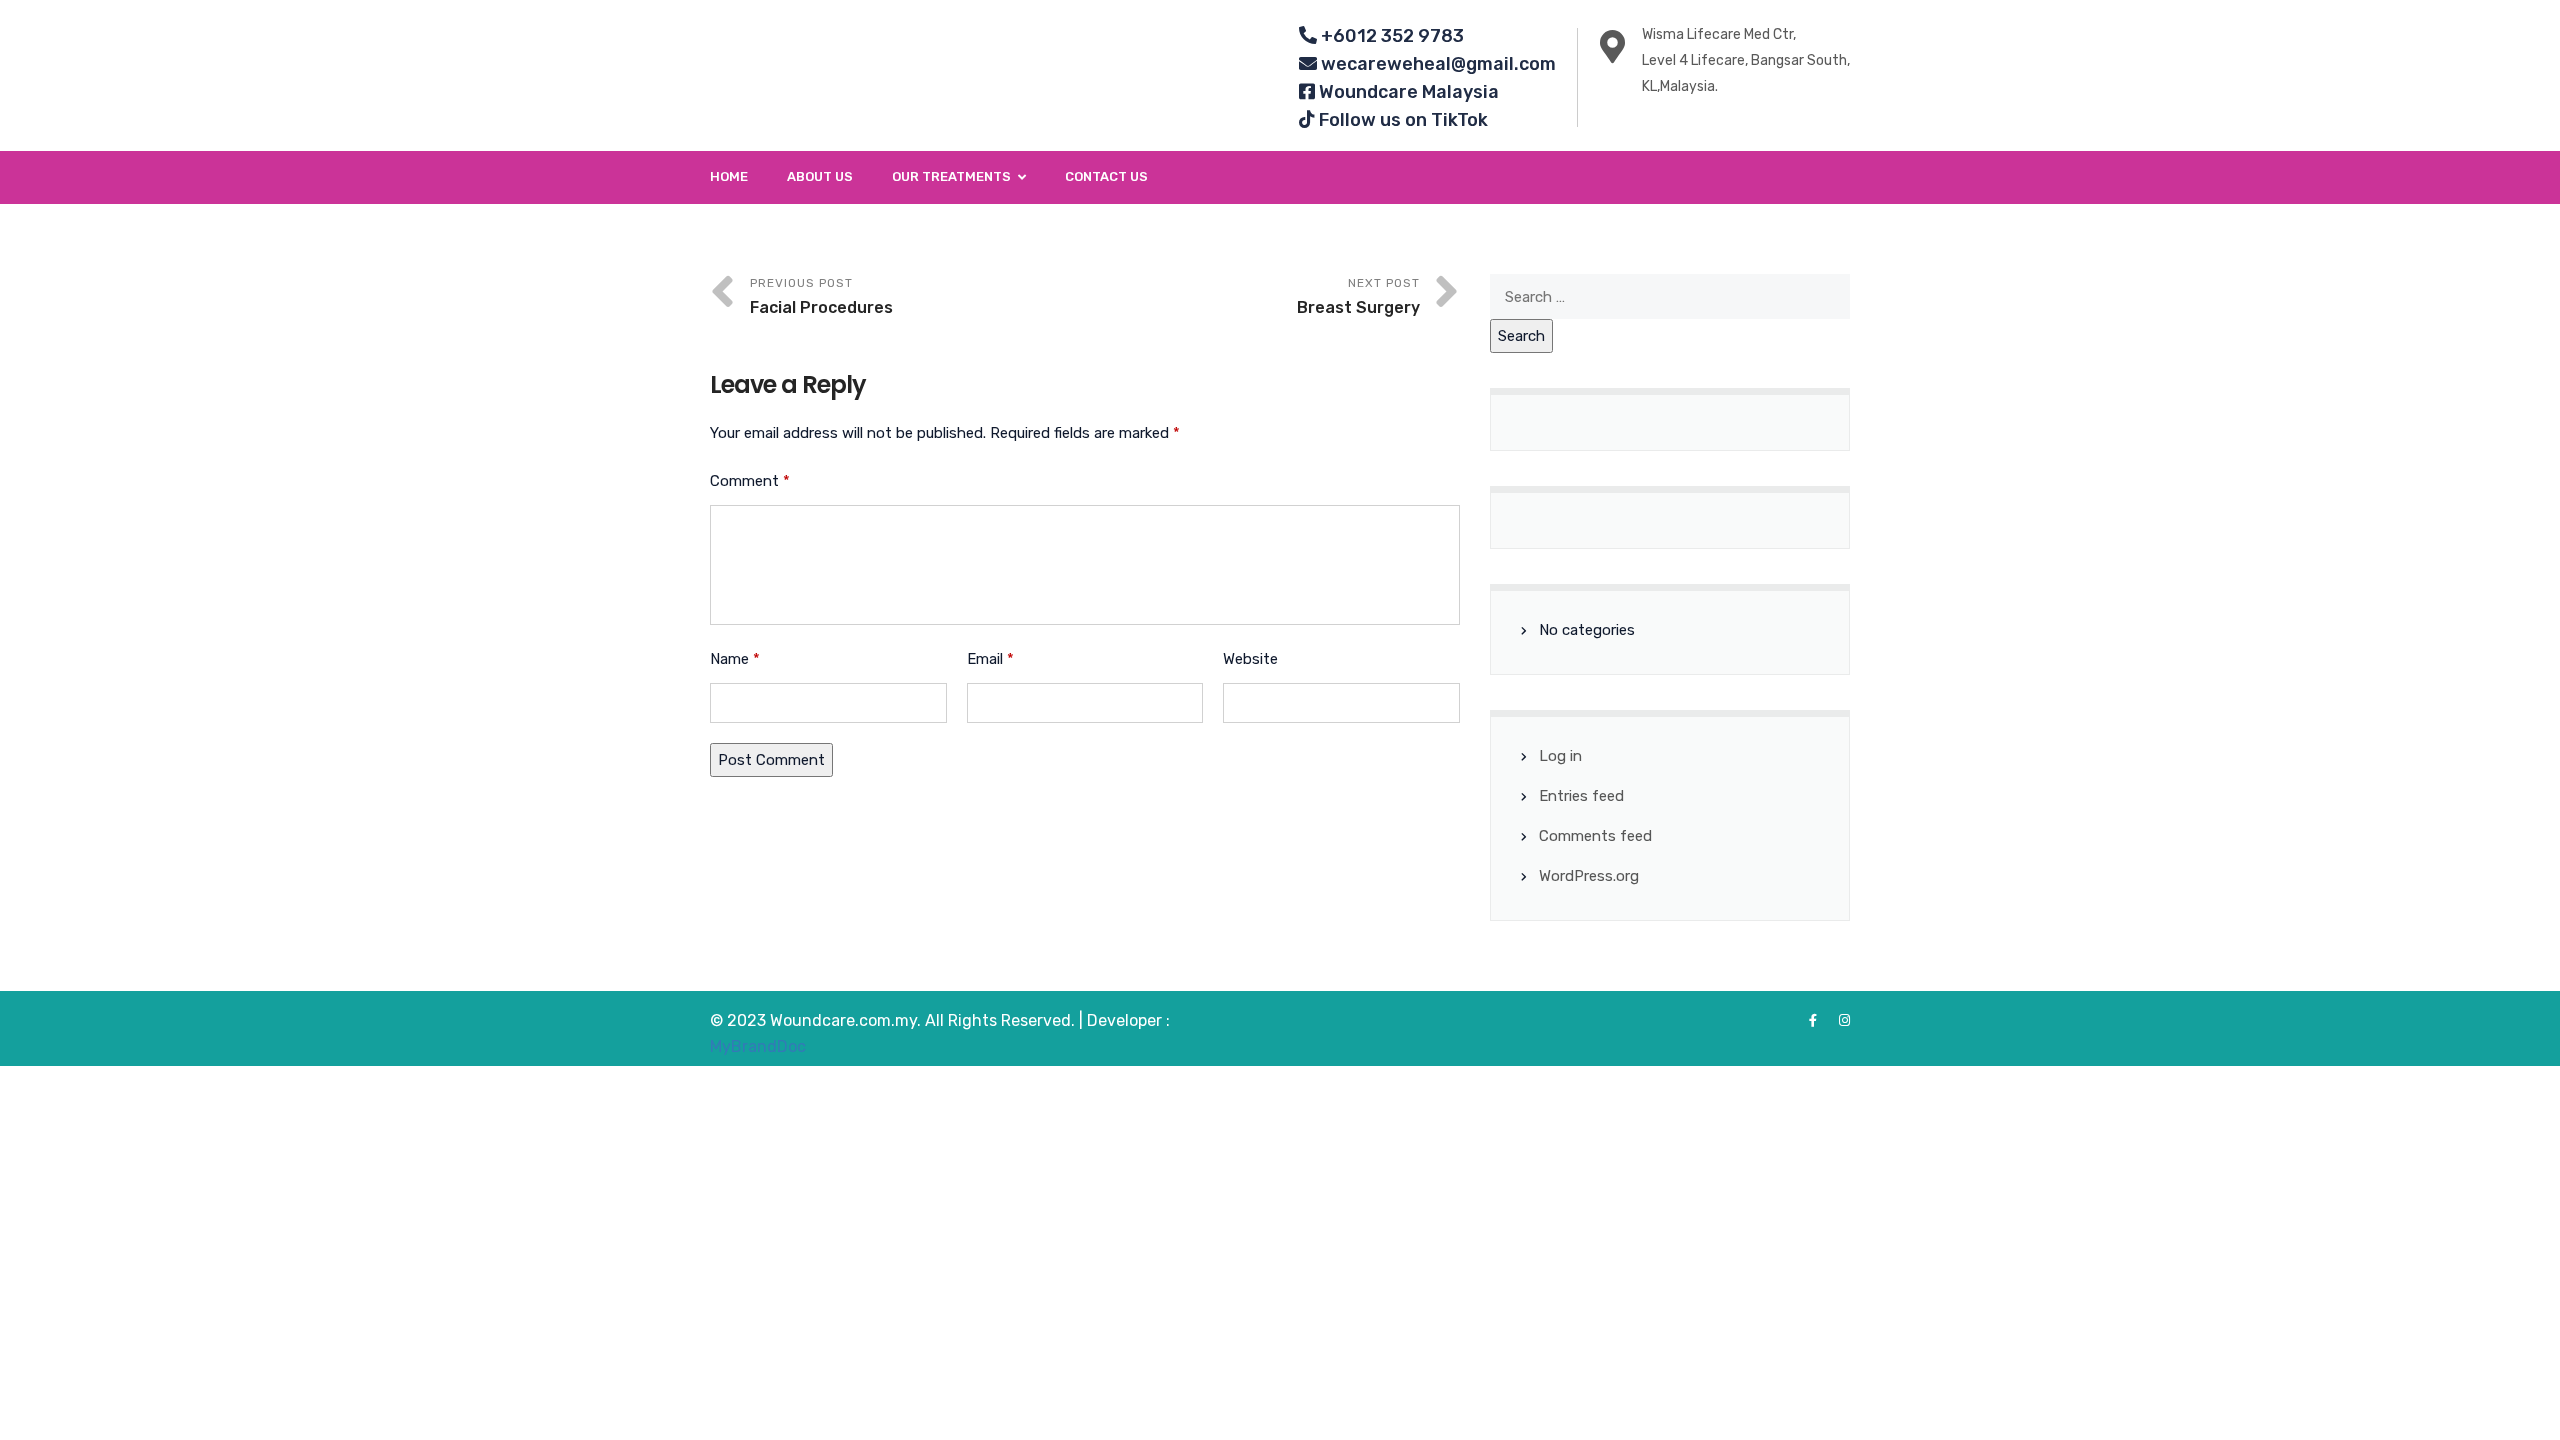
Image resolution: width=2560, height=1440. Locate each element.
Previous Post (821, 296)
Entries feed (1581, 796)
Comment (750, 481)
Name (735, 659)
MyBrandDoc (758, 1046)
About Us (820, 176)
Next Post (1358, 296)
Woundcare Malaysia (1407, 92)
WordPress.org (1589, 876)
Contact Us (1106, 176)
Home (729, 176)
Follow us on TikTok (1401, 120)
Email (990, 659)
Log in (1560, 756)
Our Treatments (951, 176)
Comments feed (1595, 836)
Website (1250, 659)
